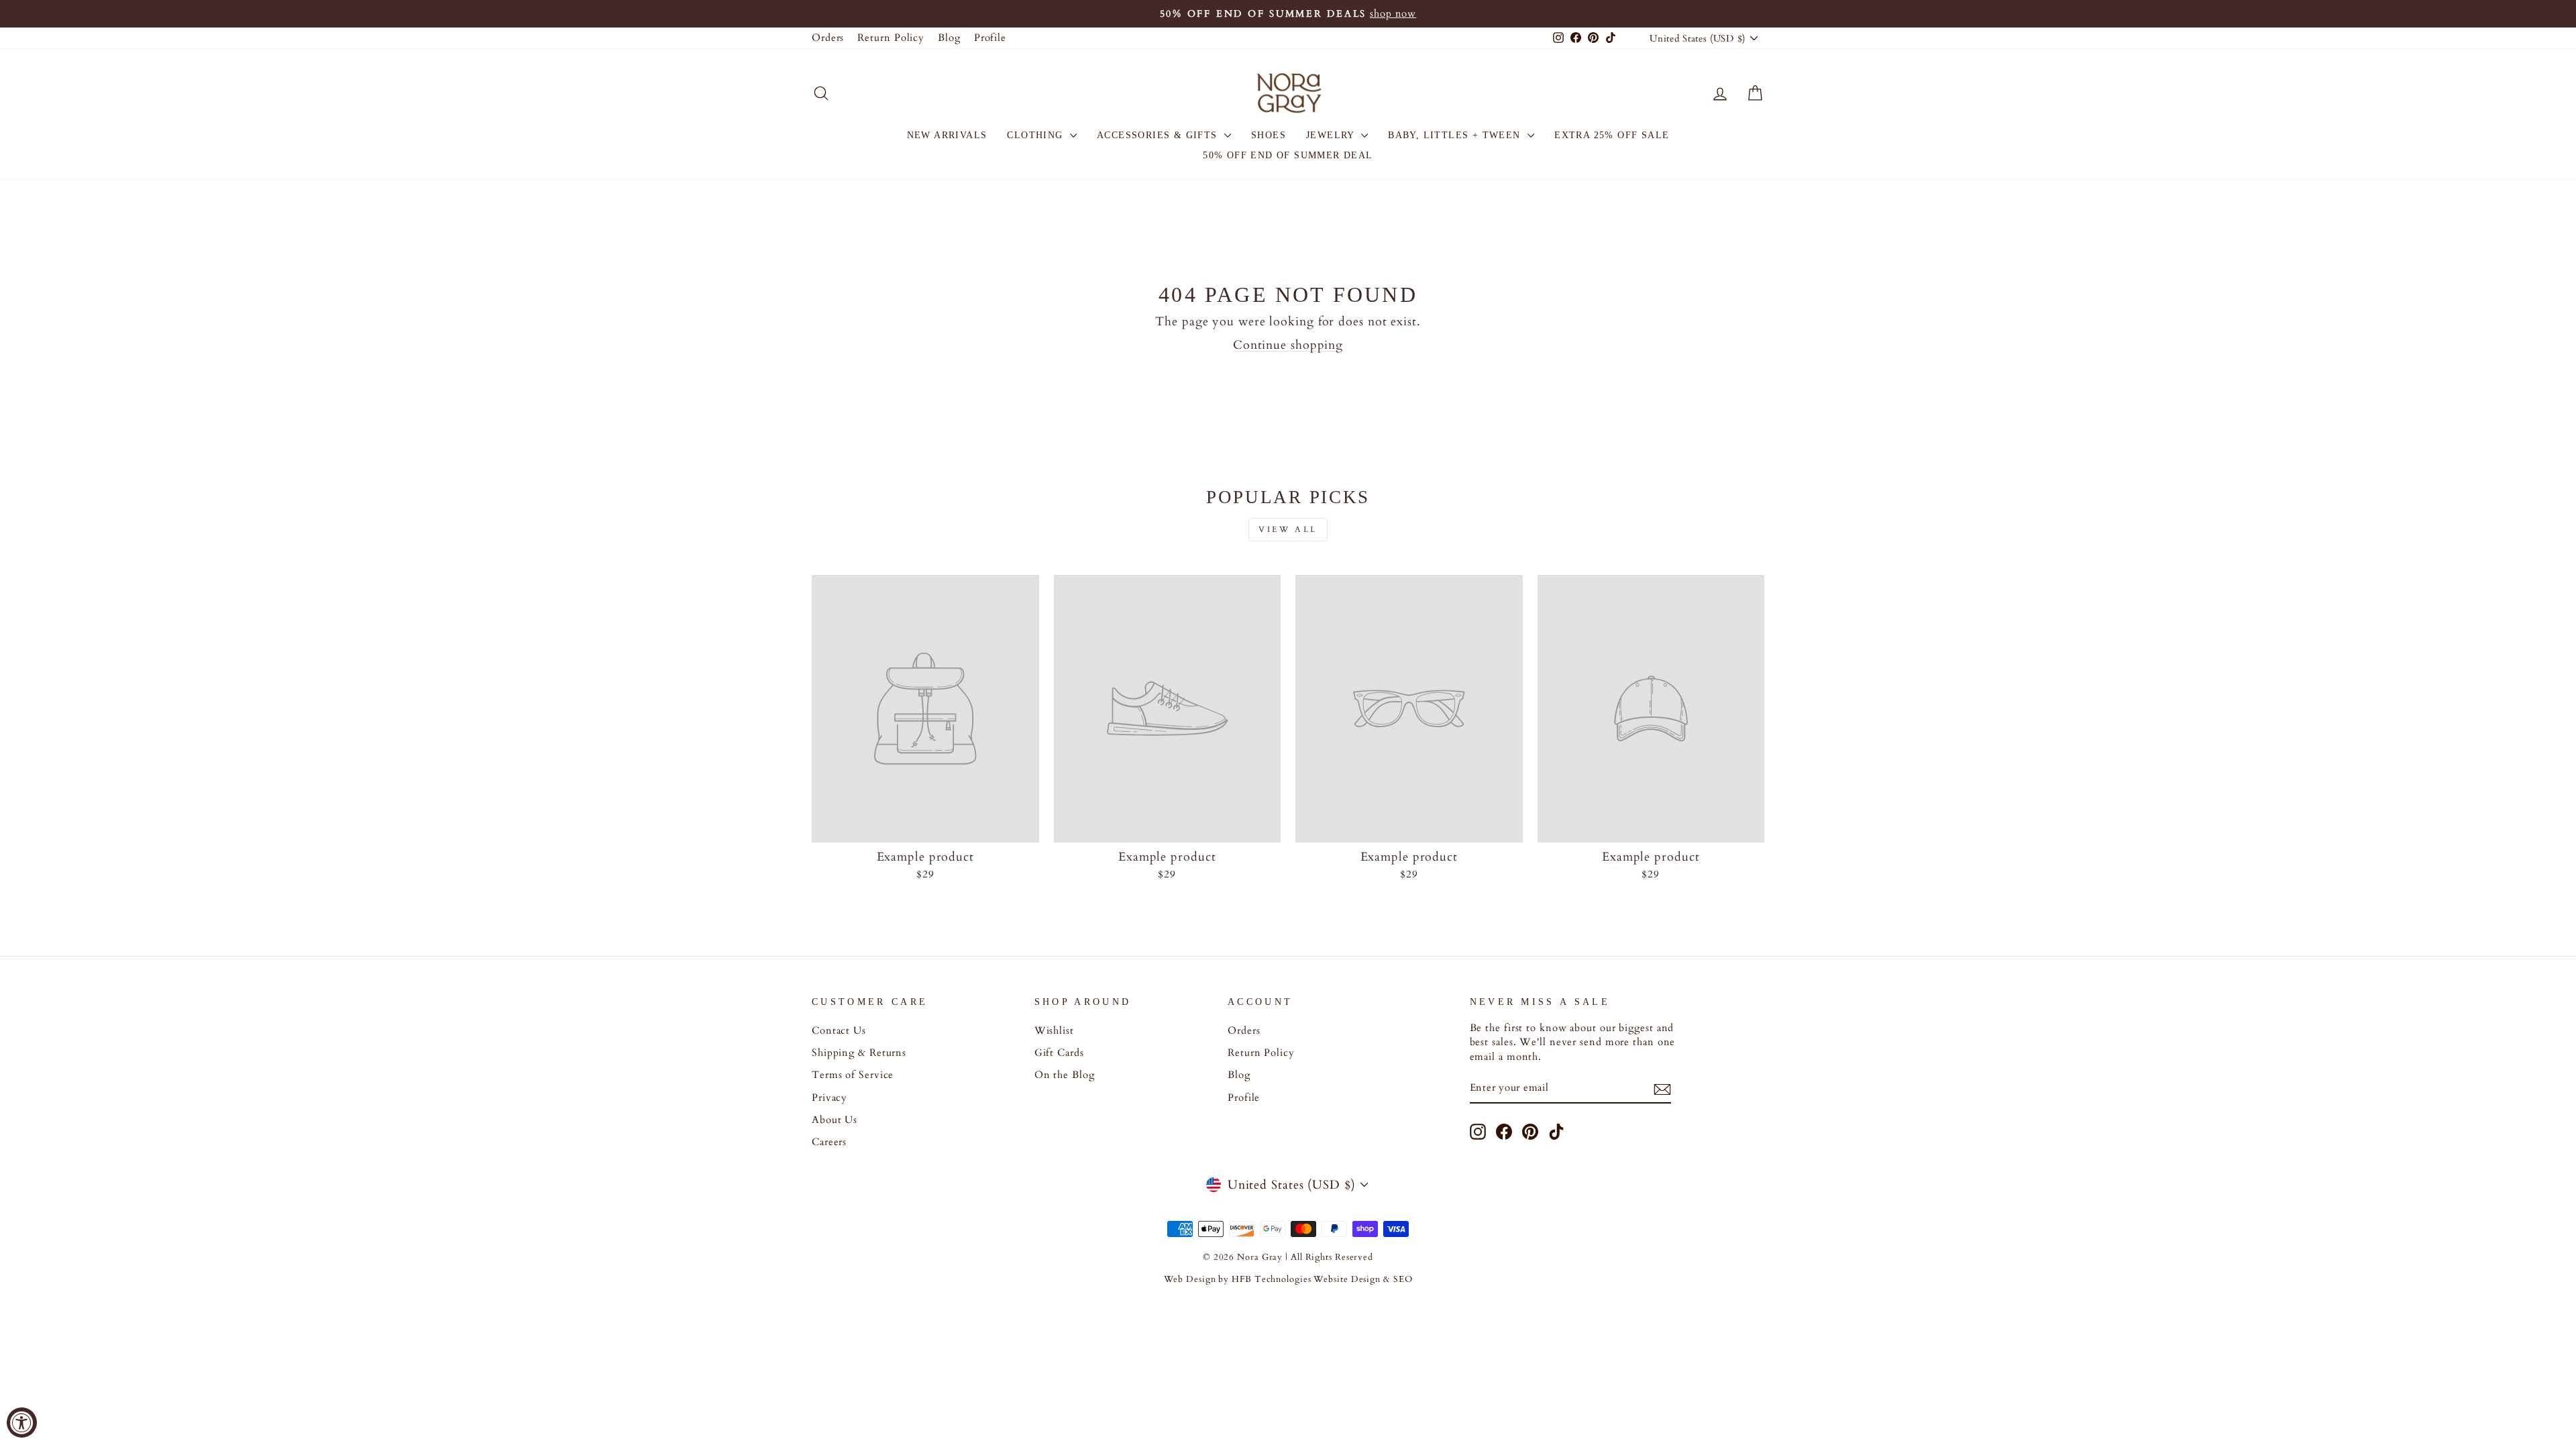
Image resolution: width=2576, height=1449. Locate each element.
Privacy (829, 1098)
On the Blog (1065, 1075)
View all (1288, 529)
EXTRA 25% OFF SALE (1612, 135)
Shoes (1269, 135)
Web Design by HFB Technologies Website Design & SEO (1288, 1280)
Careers (829, 1142)
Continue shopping (1288, 345)
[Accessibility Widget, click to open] (22, 1423)
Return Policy (891, 38)
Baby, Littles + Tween (1456, 135)
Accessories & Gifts (1159, 135)
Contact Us (839, 1031)
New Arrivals (947, 135)
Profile (990, 38)
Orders (828, 38)
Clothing (1037, 135)
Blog (949, 38)
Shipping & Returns (859, 1053)
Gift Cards (1059, 1053)
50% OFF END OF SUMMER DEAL (1288, 155)
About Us (835, 1120)
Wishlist (1054, 1031)
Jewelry (1332, 135)
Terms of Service (853, 1075)
